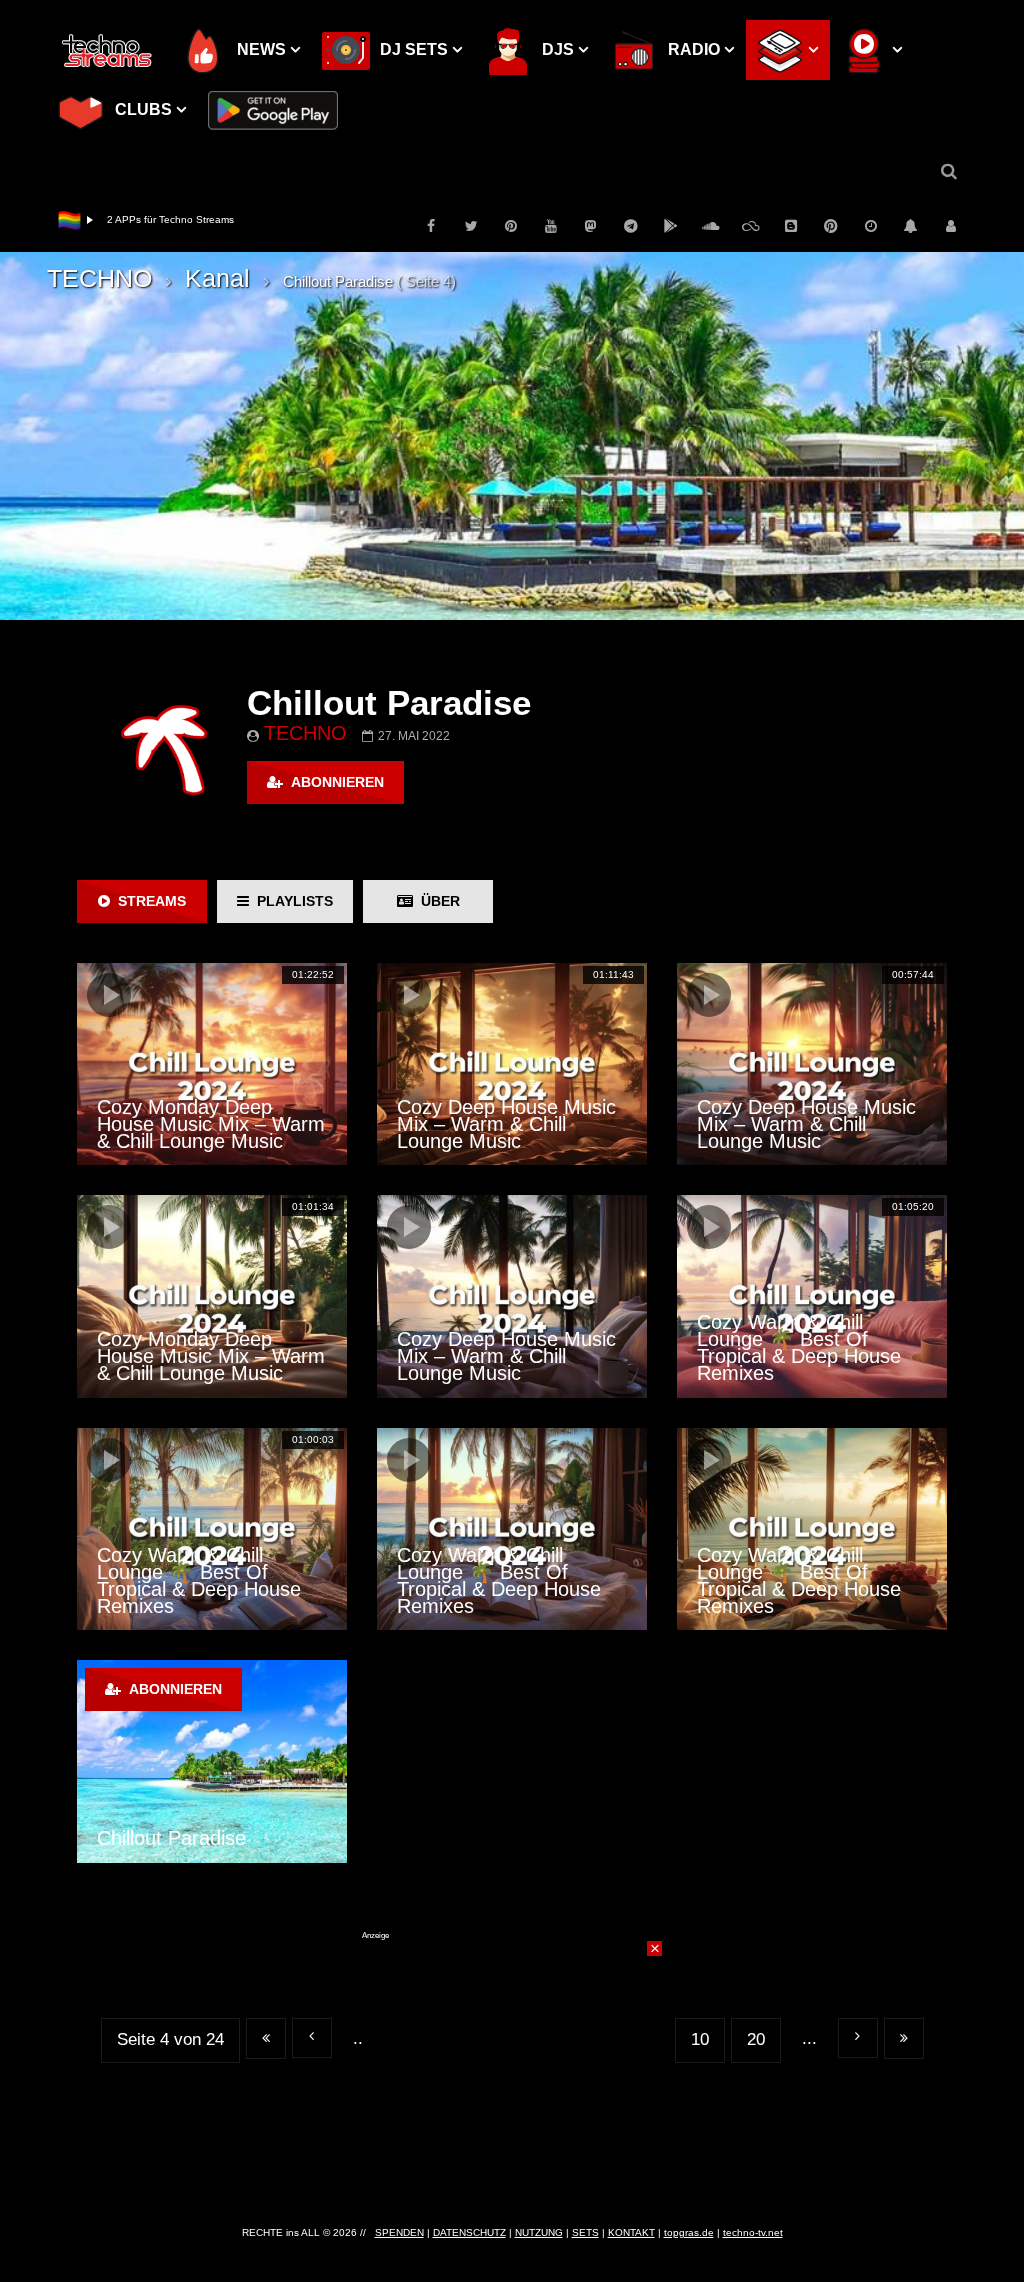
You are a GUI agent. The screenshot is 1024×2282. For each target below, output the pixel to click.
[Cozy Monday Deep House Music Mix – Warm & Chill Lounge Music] (212, 1064)
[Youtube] (551, 226)
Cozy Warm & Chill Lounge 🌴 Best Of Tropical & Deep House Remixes (799, 1347)
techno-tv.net (753, 2232)
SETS (585, 2232)
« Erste (266, 2038)
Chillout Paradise (171, 1838)
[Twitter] (471, 226)
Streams (148, 901)
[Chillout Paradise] (212, 1761)
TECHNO (99, 278)
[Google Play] (671, 226)
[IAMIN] (831, 226)
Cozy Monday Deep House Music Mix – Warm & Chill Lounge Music (211, 1124)
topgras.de (689, 2232)
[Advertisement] (512, 2066)
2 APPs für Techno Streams (170, 219)
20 (756, 2039)
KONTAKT (631, 2232)
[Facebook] (431, 226)
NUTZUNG (539, 2232)
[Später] (871, 226)
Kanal (217, 278)
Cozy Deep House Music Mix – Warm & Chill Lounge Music (506, 1124)
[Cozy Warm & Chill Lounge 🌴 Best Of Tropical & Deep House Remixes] (812, 1296)
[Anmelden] (951, 226)
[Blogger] (791, 226)
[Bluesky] (751, 226)
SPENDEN (399, 2232)
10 (700, 2039)
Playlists (291, 901)
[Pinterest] (511, 226)
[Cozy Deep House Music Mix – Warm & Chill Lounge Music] (512, 1064)
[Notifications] (911, 226)
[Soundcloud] (711, 226)
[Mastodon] (591, 226)
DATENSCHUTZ (469, 2232)
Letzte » (904, 2038)
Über (436, 901)
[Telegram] (631, 226)
